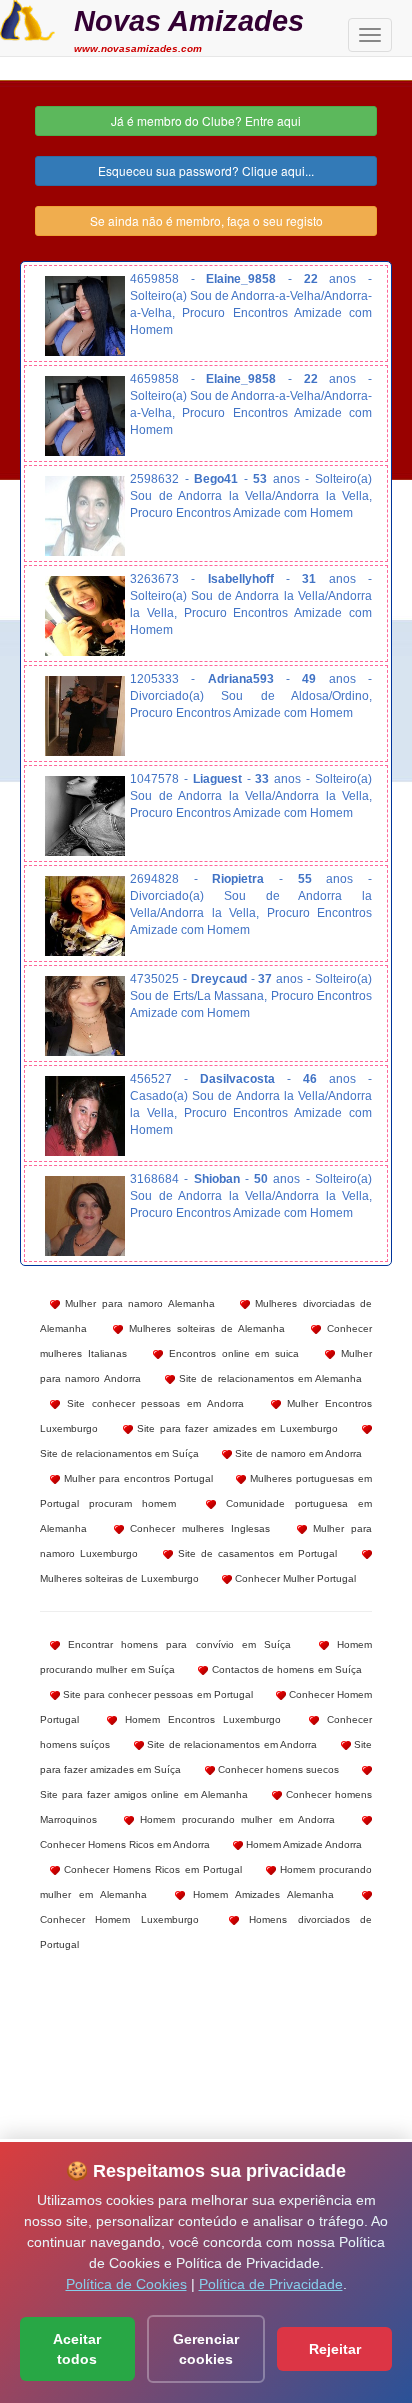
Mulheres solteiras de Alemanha (204, 1328)
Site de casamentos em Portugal (255, 1553)
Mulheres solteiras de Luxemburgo (119, 1578)
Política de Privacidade (271, 2284)
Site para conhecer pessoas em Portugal (156, 1694)
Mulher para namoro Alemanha (137, 1303)
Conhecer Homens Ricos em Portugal (151, 1869)
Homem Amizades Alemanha (259, 1894)
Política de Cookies (126, 2284)
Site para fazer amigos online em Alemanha (144, 1794)
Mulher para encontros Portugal (136, 1478)
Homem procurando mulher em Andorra (235, 1819)
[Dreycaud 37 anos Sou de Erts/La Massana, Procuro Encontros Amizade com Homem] (85, 1016)
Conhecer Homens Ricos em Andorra (125, 1844)
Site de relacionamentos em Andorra (230, 1744)
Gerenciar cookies (206, 2349)
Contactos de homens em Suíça (285, 1669)
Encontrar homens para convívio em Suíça (175, 1644)
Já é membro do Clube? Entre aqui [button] (206, 120)
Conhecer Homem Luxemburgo (119, 1919)
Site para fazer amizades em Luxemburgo (235, 1428)
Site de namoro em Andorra (297, 1453)
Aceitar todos (77, 2349)
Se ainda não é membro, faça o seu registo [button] (206, 220)
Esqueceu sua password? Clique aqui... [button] (206, 170)
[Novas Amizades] (27, 18)
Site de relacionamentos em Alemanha (268, 1378)
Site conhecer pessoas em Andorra (152, 1403)
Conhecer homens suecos (277, 1769)
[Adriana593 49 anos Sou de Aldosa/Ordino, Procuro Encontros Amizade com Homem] (85, 716)
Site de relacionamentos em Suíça (119, 1453)
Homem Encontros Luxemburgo (199, 1719)
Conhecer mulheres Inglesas (197, 1528)
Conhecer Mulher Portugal (294, 1578)
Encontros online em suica (231, 1353)
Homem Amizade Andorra (302, 1844)
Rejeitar (335, 2349)
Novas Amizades (189, 20)
